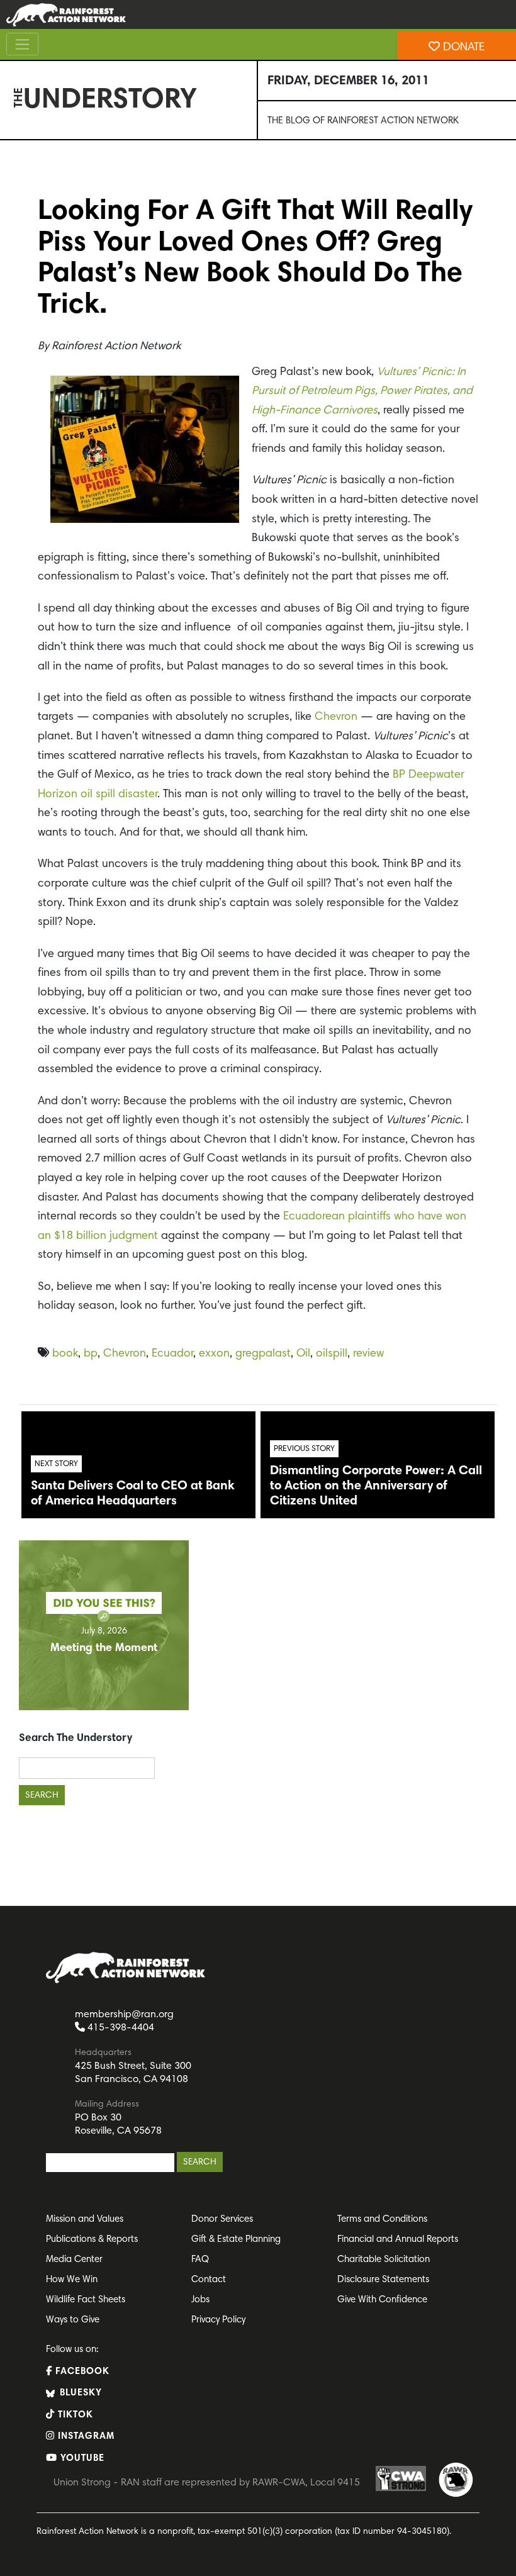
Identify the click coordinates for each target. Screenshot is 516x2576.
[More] (13, 277)
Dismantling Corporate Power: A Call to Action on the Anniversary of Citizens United (376, 1486)
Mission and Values (85, 2220)
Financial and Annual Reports (398, 2240)
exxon (214, 1354)
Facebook (81, 2372)
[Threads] (13, 252)
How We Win (72, 2280)
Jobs (200, 2300)
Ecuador (172, 1354)
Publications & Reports (92, 2240)
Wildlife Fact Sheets (86, 2300)
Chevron (336, 717)
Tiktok (74, 2415)
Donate (462, 48)
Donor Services (222, 2220)
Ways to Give (73, 2320)
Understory (110, 101)
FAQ (200, 2260)
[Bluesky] (13, 227)
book (65, 1354)
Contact (209, 2280)
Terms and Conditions (382, 2220)
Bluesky (79, 2393)
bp (91, 1354)
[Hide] (5, 302)
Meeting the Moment (104, 1649)
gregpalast (263, 1354)
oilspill (332, 1354)
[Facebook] (13, 177)
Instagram (85, 2437)
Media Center (74, 2260)
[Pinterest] (13, 202)
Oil (303, 1354)
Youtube (81, 2459)
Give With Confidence (382, 2300)
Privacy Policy (218, 2320)
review (368, 1354)
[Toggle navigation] (22, 44)
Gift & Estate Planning (236, 2240)
